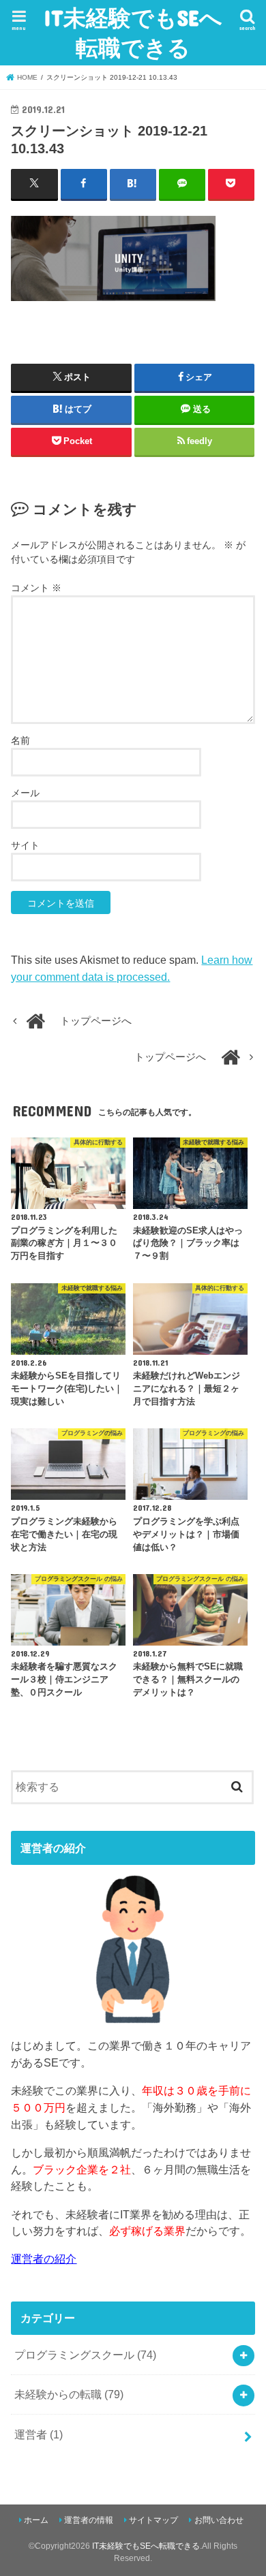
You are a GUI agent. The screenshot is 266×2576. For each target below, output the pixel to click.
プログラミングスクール (85, 2355)
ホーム (36, 2520)
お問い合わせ (219, 2520)
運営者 (39, 2434)
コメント (36, 588)
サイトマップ (153, 2520)
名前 (20, 740)
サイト (25, 845)
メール (25, 793)
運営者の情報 (89, 2520)
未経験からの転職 (69, 2394)
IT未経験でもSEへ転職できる (133, 32)
